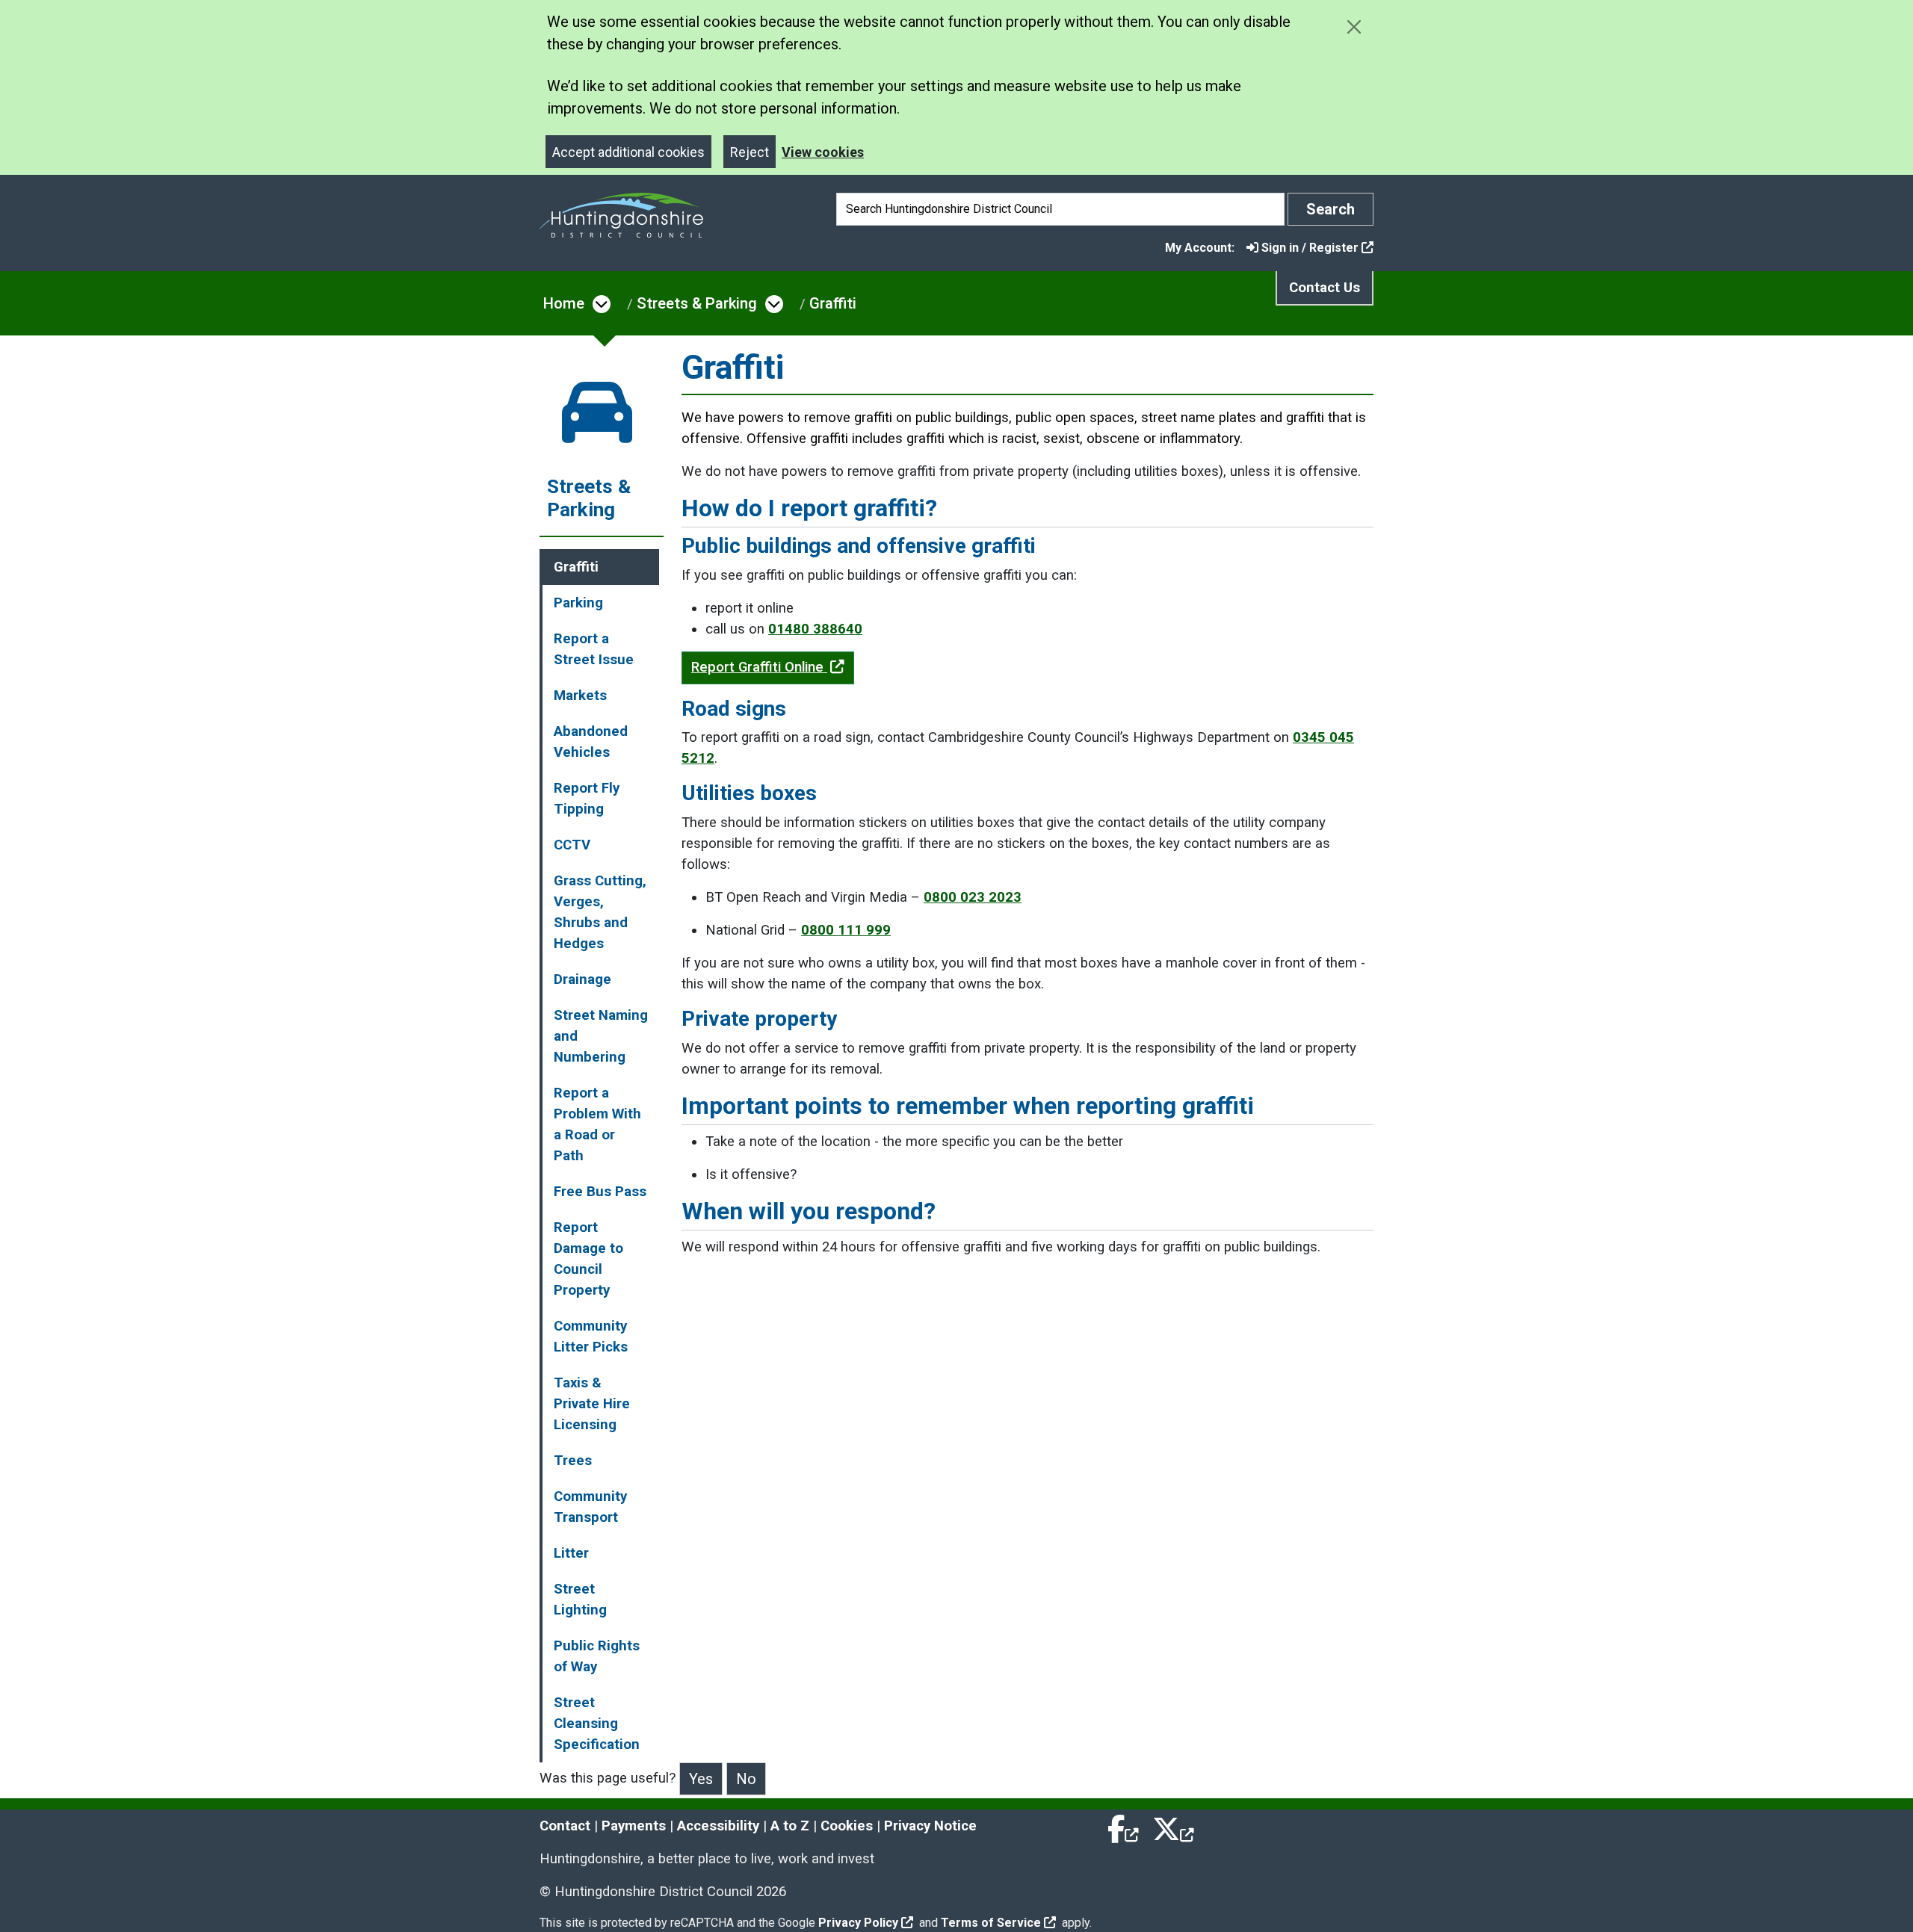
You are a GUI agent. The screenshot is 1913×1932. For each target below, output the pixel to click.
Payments (634, 1826)
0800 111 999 (846, 930)
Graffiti (833, 303)
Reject (750, 152)
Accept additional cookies (628, 152)
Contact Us (1325, 288)
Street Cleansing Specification (597, 1724)
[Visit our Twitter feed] (1173, 1826)
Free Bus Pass (600, 1192)
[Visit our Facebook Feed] (1124, 1826)
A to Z (790, 1826)
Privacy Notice (930, 1826)
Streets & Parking (697, 303)
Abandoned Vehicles (591, 742)
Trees (573, 1461)
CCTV (572, 845)
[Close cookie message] (1354, 27)
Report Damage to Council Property (588, 1259)
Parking (578, 603)
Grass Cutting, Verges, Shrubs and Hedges (600, 912)
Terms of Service (991, 1923)
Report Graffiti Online (759, 667)
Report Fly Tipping (587, 799)
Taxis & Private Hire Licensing (592, 1404)
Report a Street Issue (594, 649)
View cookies (823, 152)
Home (564, 303)
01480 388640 (815, 629)
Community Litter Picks (591, 1337)
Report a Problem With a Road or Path (597, 1124)
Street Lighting (580, 1600)
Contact (565, 1826)
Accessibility (718, 1826)
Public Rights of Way (597, 1656)
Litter (571, 1553)
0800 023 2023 (973, 897)
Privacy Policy (858, 1923)
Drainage (582, 979)
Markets (580, 696)
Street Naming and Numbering (601, 1036)
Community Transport (590, 1507)
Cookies (847, 1826)
